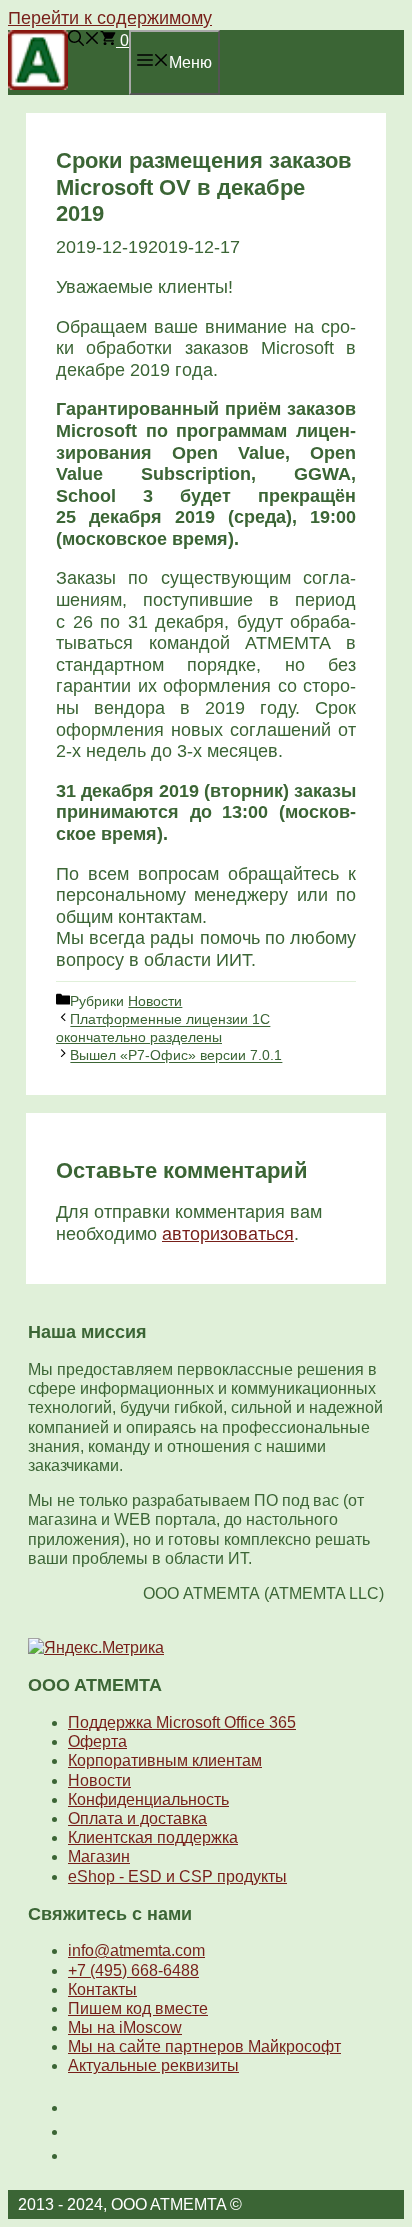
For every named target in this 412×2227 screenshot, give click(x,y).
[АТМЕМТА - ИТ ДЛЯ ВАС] (38, 84)
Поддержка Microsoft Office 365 (182, 1722)
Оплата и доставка (137, 1818)
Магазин (99, 1856)
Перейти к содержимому (110, 18)
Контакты (102, 1989)
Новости (155, 1001)
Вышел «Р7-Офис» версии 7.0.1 (176, 1056)
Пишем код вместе (138, 2008)
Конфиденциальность (148, 1799)
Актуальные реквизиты (153, 2065)
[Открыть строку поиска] (84, 40)
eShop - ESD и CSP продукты (177, 1876)
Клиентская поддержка (153, 1837)
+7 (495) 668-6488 (133, 1970)
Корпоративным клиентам (165, 1760)
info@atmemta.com (136, 1950)
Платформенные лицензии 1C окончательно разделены (163, 1028)
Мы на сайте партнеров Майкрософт (204, 2046)
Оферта (97, 1741)
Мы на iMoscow (125, 2027)
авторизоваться (228, 1234)
